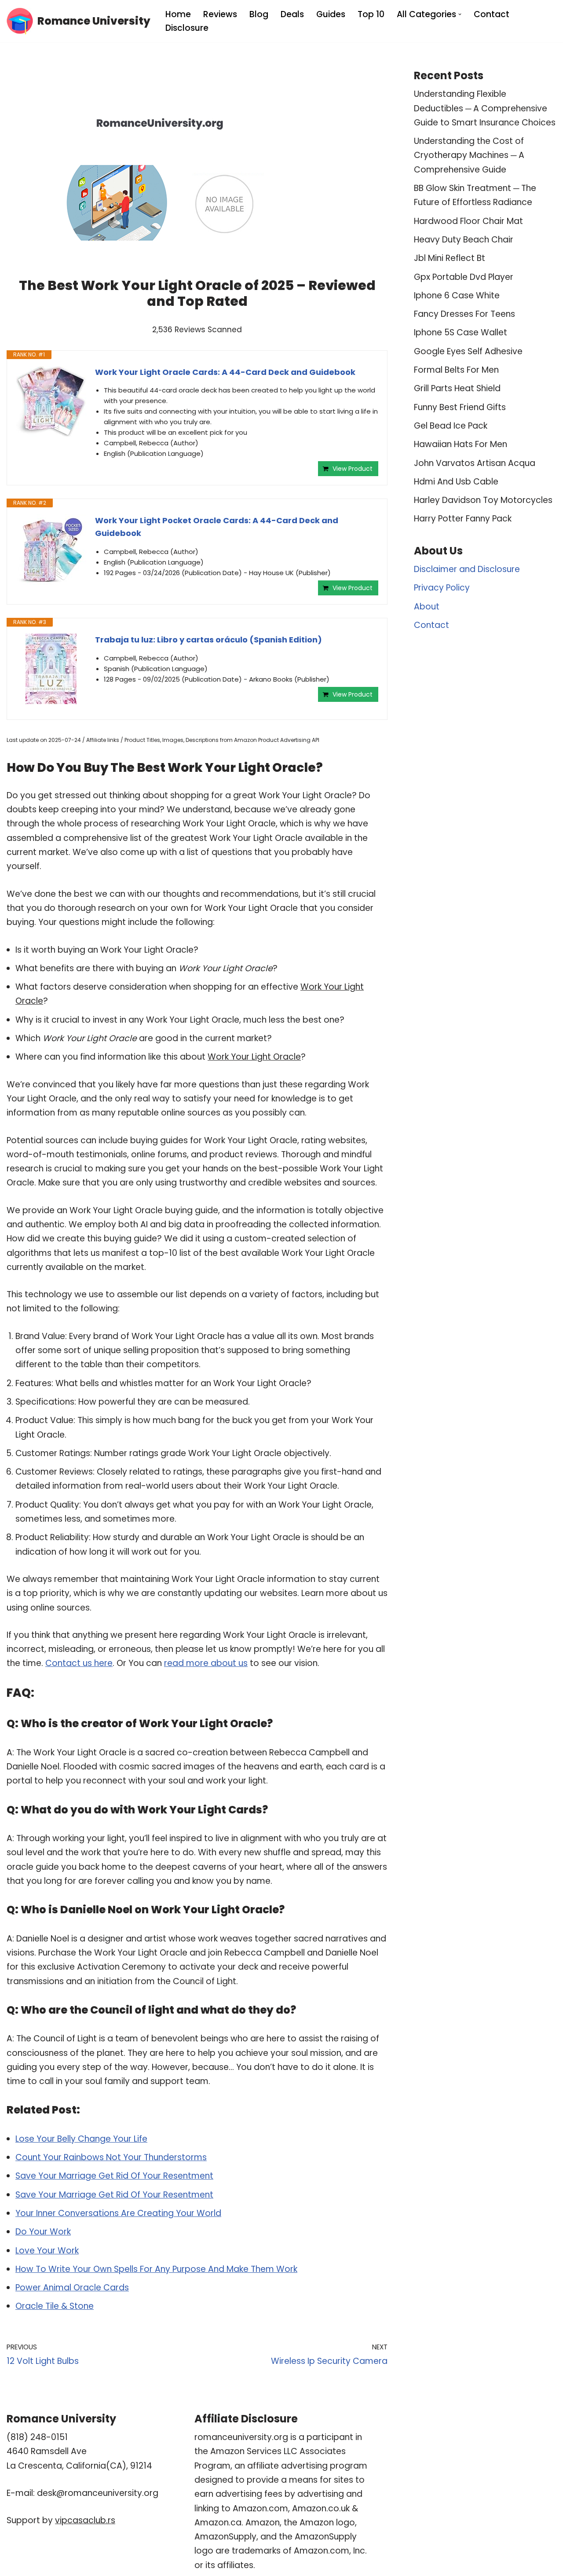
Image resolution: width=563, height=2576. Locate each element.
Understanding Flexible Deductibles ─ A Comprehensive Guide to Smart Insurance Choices (485, 108)
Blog (259, 14)
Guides (331, 14)
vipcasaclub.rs (85, 2520)
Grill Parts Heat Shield (457, 388)
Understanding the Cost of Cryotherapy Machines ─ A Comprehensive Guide (469, 155)
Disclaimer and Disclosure (467, 569)
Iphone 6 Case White (457, 295)
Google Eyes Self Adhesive (468, 351)
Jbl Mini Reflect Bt (450, 258)
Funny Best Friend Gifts (460, 407)
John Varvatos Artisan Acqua (475, 463)
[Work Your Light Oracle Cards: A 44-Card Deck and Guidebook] (51, 401)
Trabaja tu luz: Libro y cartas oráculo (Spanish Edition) (208, 640)
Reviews (220, 14)
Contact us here (79, 1663)
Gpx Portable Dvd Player (464, 277)
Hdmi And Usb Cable (456, 482)
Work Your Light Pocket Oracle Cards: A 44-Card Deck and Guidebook (217, 527)
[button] (460, 14)
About (427, 607)
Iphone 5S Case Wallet (461, 332)
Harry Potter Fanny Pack (463, 519)
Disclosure (187, 28)
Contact (492, 14)
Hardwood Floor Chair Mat (468, 221)
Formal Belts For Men (456, 370)
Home (178, 14)
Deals (292, 14)
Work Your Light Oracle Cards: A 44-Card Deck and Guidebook (225, 372)
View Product (353, 469)
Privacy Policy (442, 588)
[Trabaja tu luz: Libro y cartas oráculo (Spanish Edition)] (51, 669)
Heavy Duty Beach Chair (464, 240)
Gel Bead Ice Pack (451, 426)
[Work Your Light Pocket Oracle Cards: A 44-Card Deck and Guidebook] (51, 550)
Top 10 (371, 14)
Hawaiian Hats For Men (461, 444)
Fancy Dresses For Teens (464, 314)
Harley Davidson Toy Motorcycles (483, 500)
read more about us (206, 1663)
